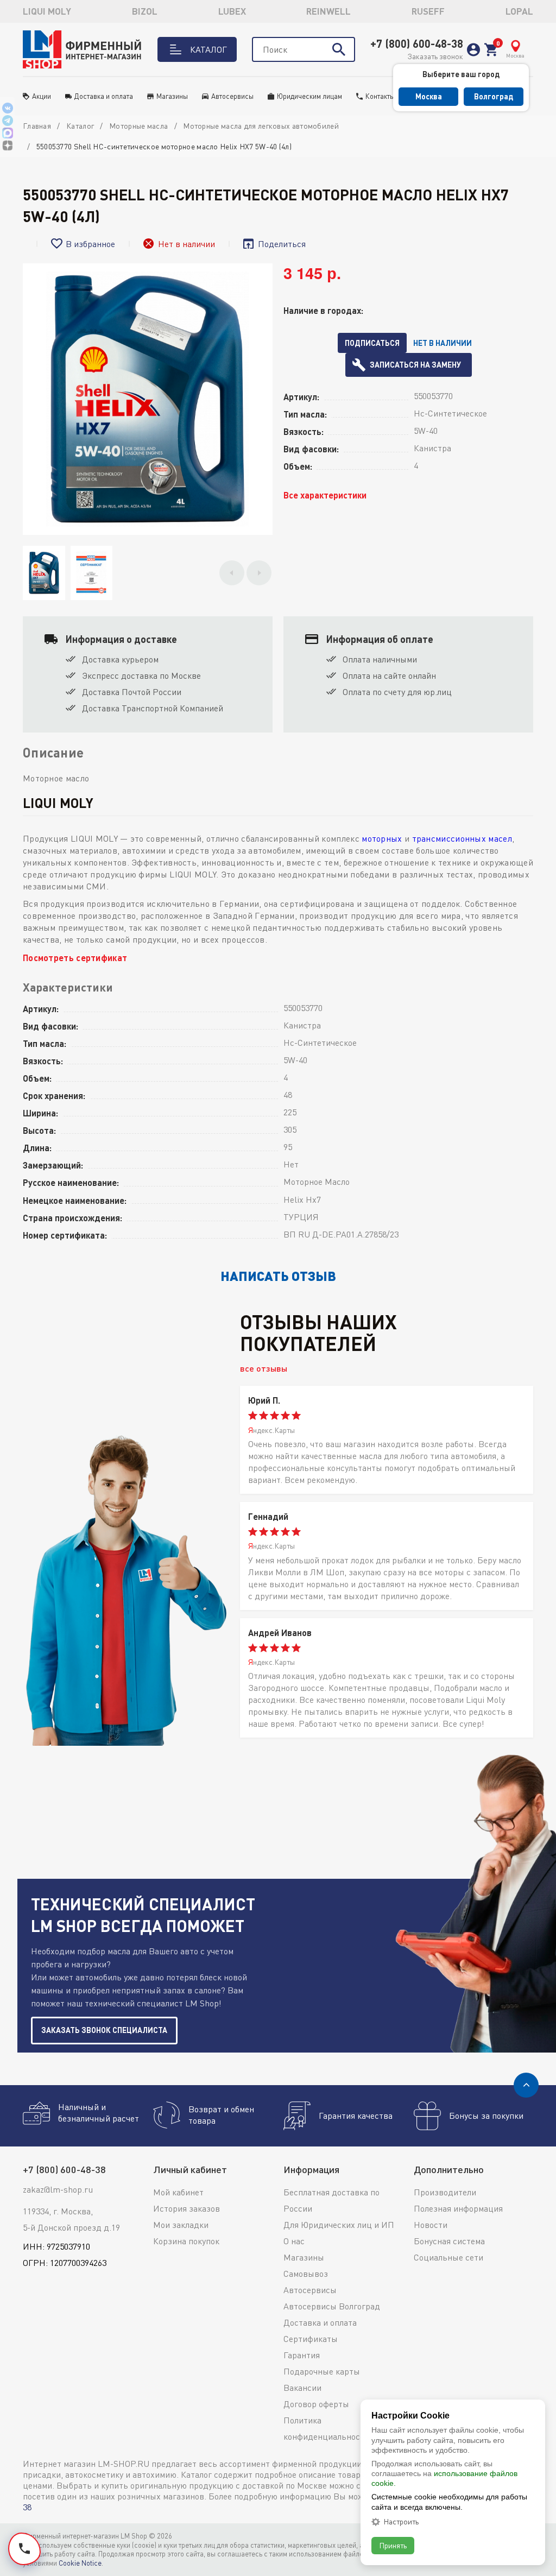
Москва (429, 96)
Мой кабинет (178, 2192)
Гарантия (302, 2355)
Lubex (232, 11)
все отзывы (264, 1368)
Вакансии (302, 2388)
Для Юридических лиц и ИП (339, 2225)
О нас (294, 2241)
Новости (431, 2225)
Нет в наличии (443, 343)
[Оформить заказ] (491, 50)
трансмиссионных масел (462, 838)
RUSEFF (428, 11)
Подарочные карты (322, 2371)
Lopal (519, 11)
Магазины (172, 96)
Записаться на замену (415, 365)
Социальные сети (448, 2257)
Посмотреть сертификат (75, 958)
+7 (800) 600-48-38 (417, 43)
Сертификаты (311, 2339)
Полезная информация (458, 2208)
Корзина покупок (186, 2241)
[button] (232, 573)
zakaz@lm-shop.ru (58, 2189)
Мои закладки (181, 2225)
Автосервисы (232, 96)
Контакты (380, 96)
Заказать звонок (435, 56)
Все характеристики (325, 495)
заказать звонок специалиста (104, 2030)
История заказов (187, 2208)
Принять (393, 2545)
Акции (42, 96)
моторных (382, 838)
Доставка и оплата (104, 96)
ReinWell (328, 11)
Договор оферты (316, 2404)
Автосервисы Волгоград (332, 2306)
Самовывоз (306, 2274)
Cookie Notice (80, 2563)
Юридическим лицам (309, 96)
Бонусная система (449, 2241)
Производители (445, 2192)
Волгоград (494, 96)
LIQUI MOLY (47, 11)
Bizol (145, 11)
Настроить (401, 2522)
